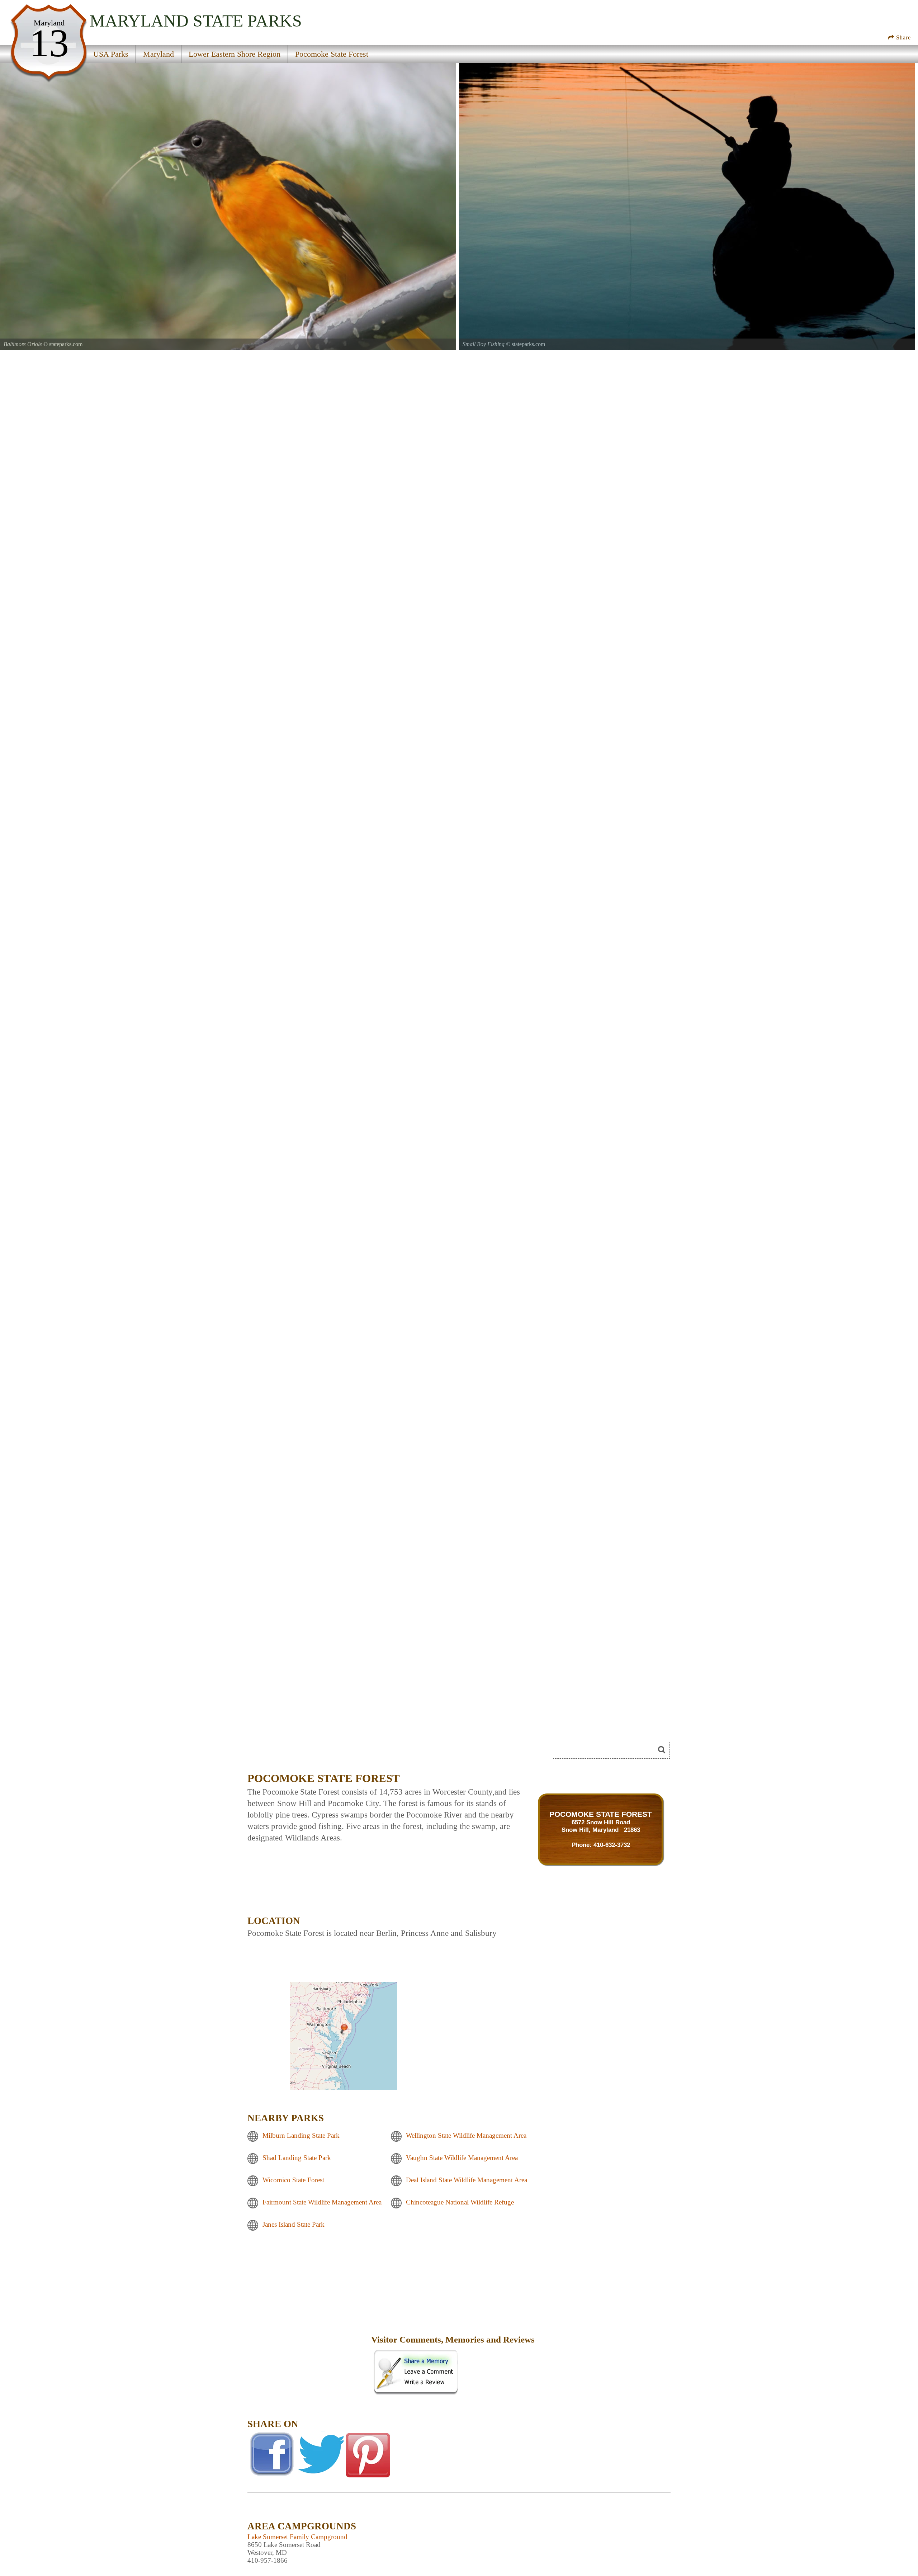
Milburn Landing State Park (301, 2135)
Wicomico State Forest (293, 2180)
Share (903, 37)
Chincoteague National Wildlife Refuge (460, 2202)
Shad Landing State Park (297, 2158)
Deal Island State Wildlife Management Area (467, 2180)
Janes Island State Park (294, 2224)
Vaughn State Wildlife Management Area (462, 2158)
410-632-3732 (612, 1845)
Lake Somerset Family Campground (297, 2537)
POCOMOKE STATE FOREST (601, 1814)
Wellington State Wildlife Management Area (466, 2135)
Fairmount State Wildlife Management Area (322, 2202)
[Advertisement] (308, 2345)
